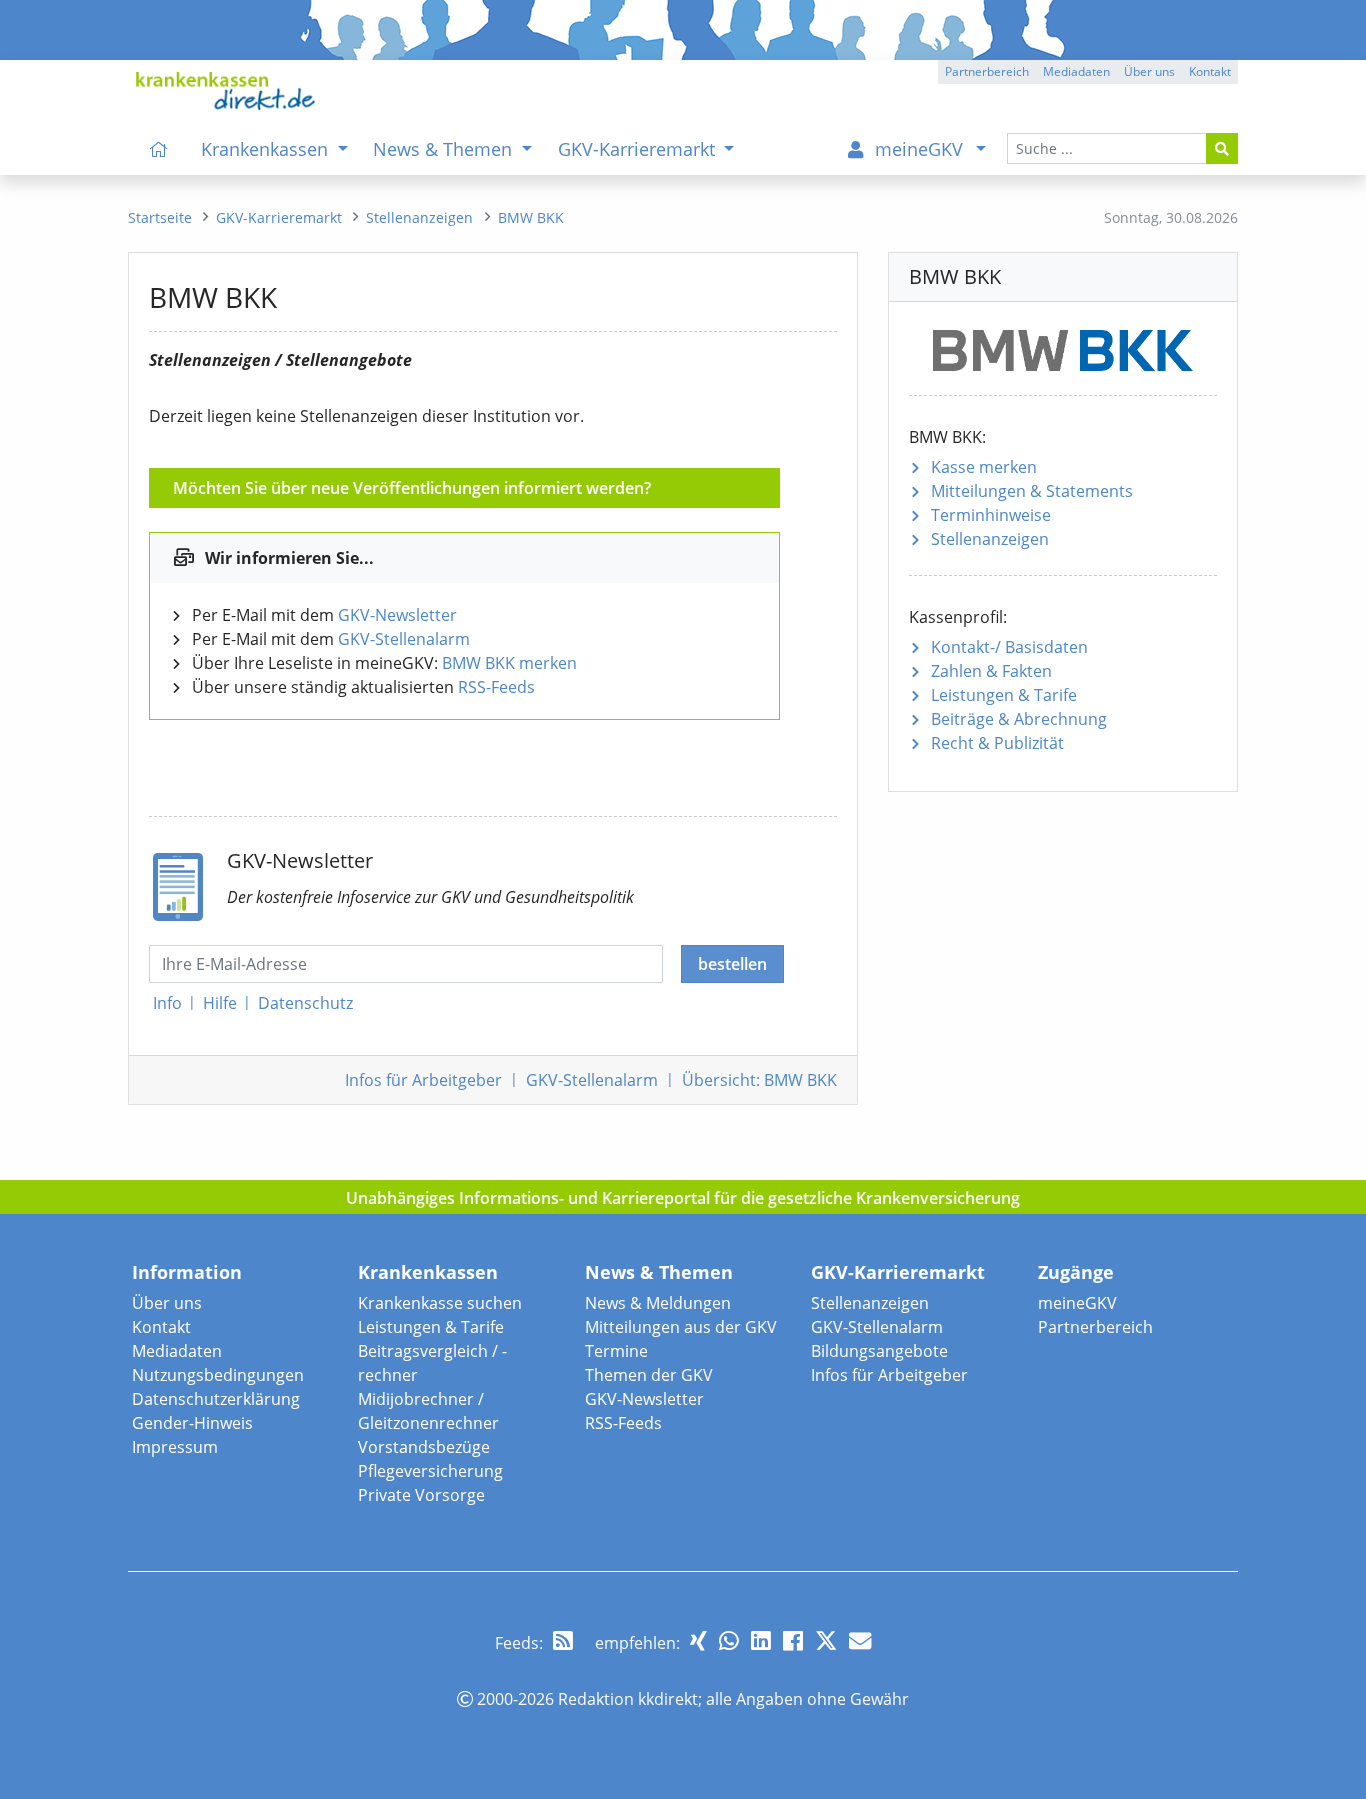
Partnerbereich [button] (987, 71)
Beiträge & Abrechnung (1019, 719)
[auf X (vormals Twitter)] (826, 1640)
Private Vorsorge (421, 1495)
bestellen (732, 964)
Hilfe (220, 1003)
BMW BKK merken (509, 663)
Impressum (175, 1447)
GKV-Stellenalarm (404, 639)
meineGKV (1077, 1303)
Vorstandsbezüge (424, 1447)
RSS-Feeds (496, 687)
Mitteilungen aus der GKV (681, 1327)
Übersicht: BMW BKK (759, 1080)
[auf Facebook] (793, 1640)
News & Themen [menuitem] (445, 149)
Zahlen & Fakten (991, 671)
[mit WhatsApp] (729, 1640)
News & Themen (659, 1272)
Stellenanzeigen (990, 539)
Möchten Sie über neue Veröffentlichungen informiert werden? (412, 488)
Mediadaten (177, 1351)
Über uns (167, 1303)
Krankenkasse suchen (440, 1303)
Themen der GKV (649, 1375)
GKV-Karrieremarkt (898, 1272)
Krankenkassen (428, 1272)
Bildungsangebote (879, 1351)
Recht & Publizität (997, 743)
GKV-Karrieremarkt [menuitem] (639, 149)
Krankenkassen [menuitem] (267, 149)
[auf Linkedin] (761, 1640)
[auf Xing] (698, 1640)
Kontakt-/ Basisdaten (1009, 647)
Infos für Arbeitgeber (889, 1375)
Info (167, 1003)
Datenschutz (305, 1003)
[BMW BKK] (1063, 346)
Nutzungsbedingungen (218, 1375)
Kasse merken (984, 467)
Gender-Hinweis (192, 1423)
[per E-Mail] (860, 1640)
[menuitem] (159, 149)
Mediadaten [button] (1076, 71)
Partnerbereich (1095, 1327)
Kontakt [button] (1210, 71)
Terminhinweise (991, 515)
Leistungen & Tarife (1004, 695)
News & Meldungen (658, 1303)
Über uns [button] (1149, 71)
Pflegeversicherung (430, 1471)
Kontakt (161, 1327)
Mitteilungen (1032, 491)
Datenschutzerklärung (216, 1399)
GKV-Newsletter (397, 615)
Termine (616, 1351)
